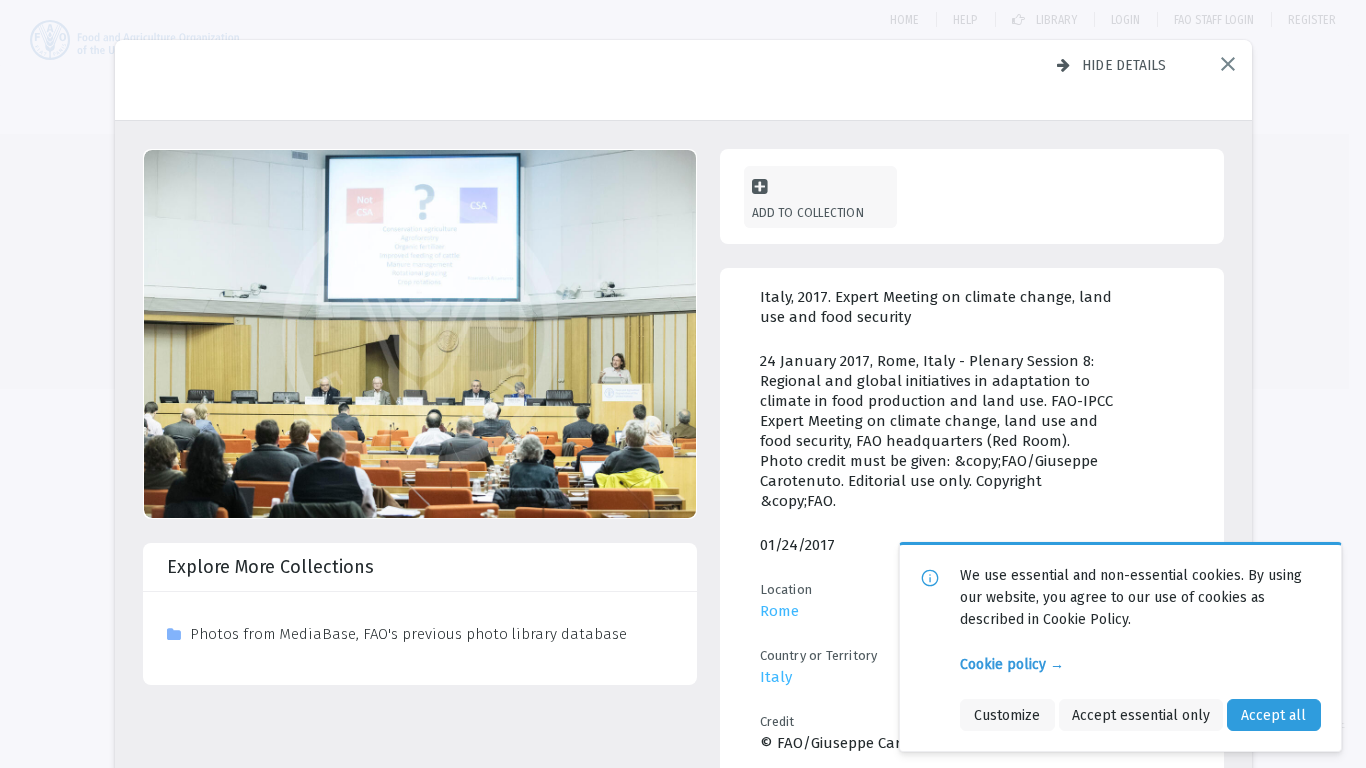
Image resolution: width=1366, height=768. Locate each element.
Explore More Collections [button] (270, 567)
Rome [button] (779, 611)
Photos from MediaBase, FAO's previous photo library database (408, 634)
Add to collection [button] (808, 212)
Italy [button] (776, 677)
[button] (1228, 64)
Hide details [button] (1124, 65)
